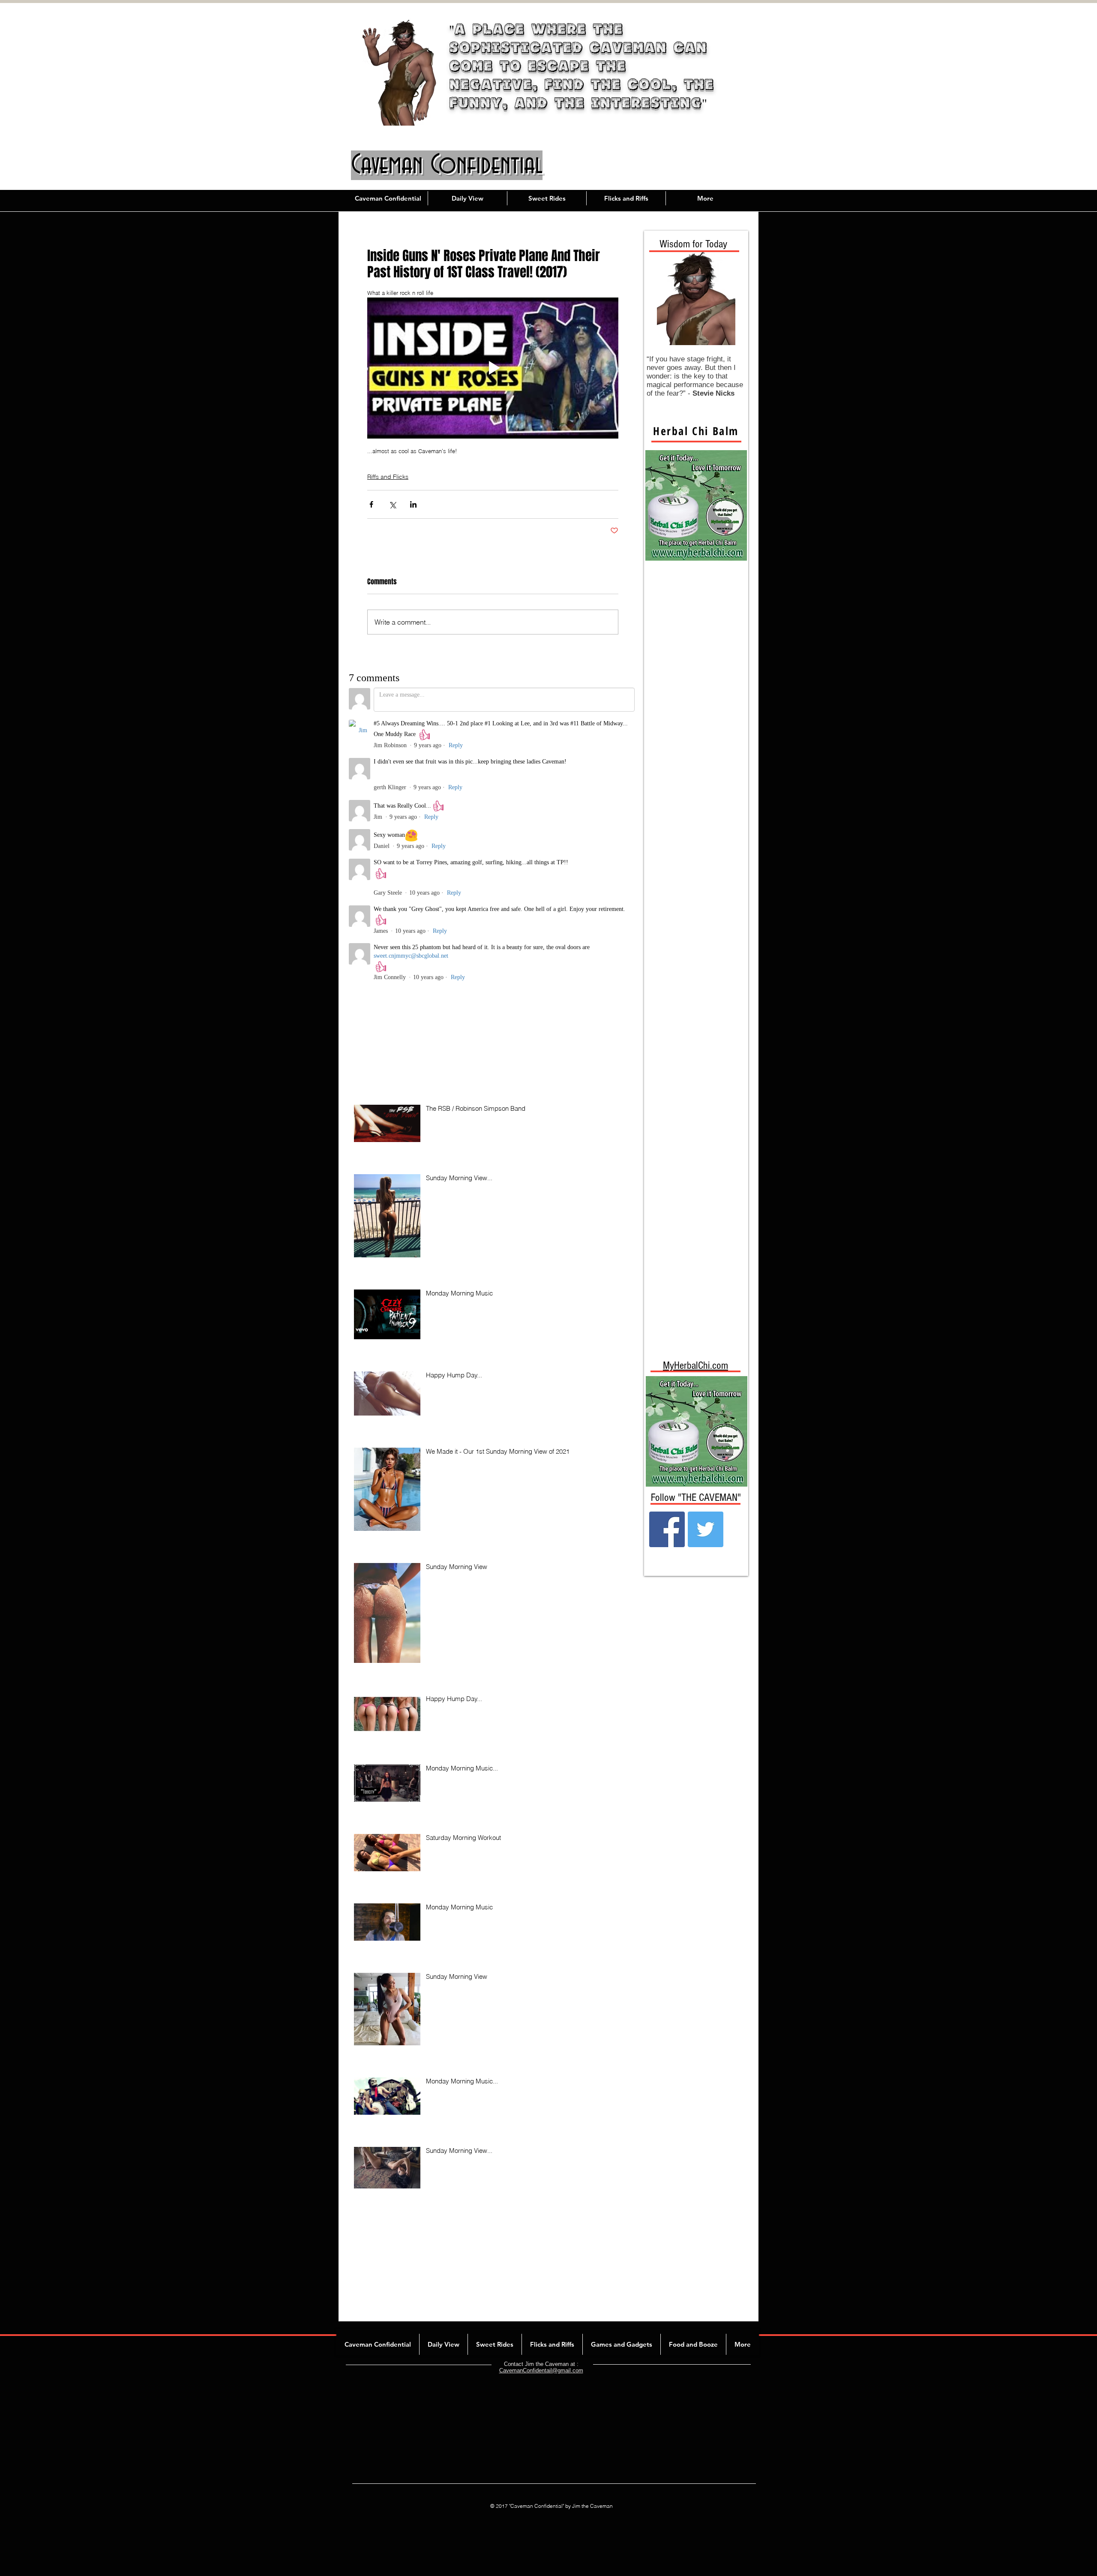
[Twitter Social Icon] (706, 1529)
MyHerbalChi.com (695, 1365)
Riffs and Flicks (388, 477)
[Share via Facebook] (371, 504)
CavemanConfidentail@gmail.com (541, 2370)
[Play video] (493, 368)
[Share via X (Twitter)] (392, 504)
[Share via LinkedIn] (413, 504)
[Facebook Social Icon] (667, 1529)
